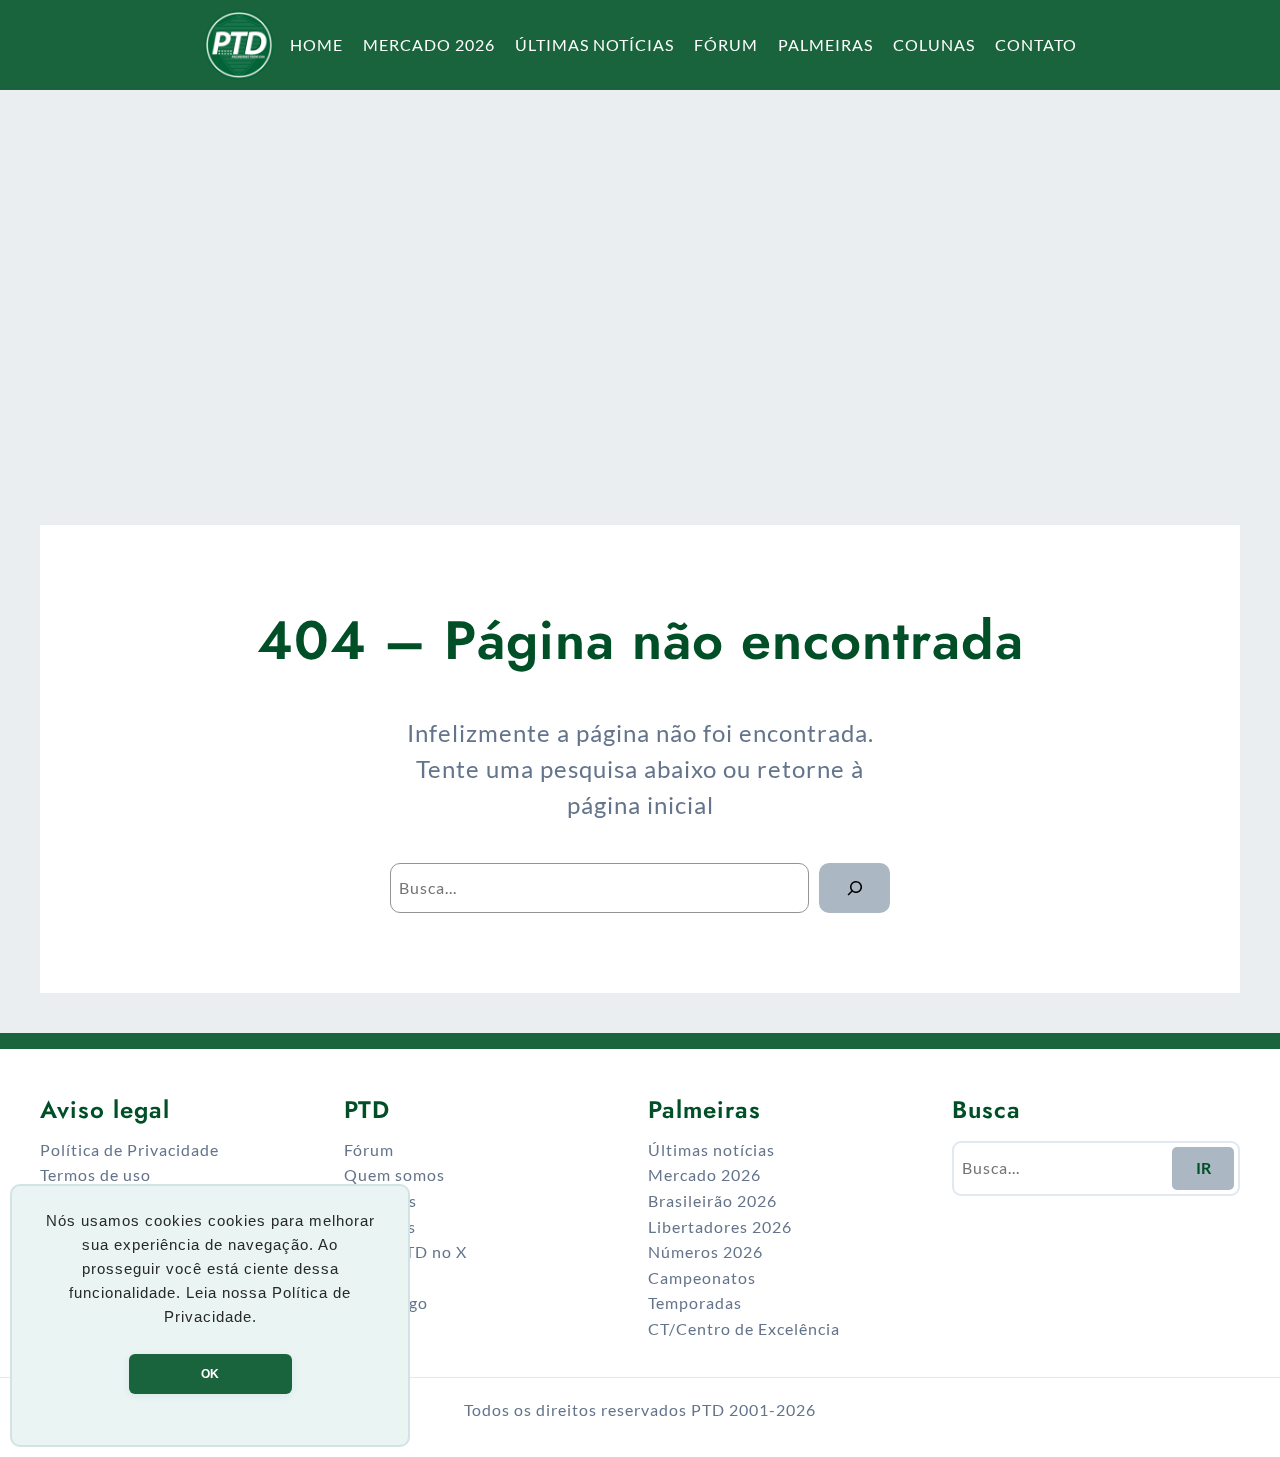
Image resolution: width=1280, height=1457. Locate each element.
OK (210, 1374)
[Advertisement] (640, 284)
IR (1203, 1167)
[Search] (854, 887)
